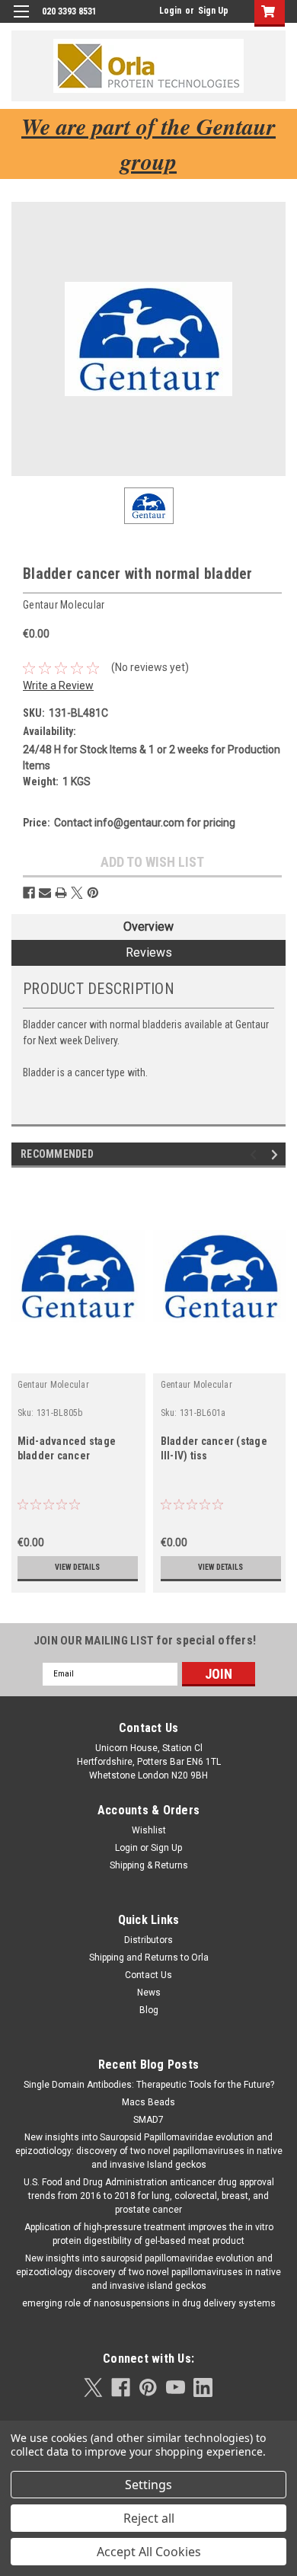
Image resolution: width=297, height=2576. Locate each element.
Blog (149, 2010)
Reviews (149, 952)
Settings (148, 2485)
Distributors (148, 1940)
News (149, 1993)
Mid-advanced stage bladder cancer (67, 1448)
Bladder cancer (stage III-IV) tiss (214, 1448)
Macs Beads (148, 2102)
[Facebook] (29, 893)
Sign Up (213, 11)
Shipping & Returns (149, 1865)
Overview (148, 927)
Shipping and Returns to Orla (149, 1958)
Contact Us (148, 1975)
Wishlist (149, 1830)
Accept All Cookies (149, 2552)
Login (170, 11)
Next (277, 1154)
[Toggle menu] (21, 21)
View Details (77, 1567)
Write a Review (58, 686)
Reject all (149, 2518)
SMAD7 (148, 2120)
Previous (255, 1154)
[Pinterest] (93, 893)
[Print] (61, 893)
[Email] (45, 893)
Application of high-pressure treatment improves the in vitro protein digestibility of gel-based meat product (149, 2234)
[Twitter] (77, 893)
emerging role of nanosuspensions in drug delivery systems (149, 2303)
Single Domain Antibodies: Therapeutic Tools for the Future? (149, 2085)
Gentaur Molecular (53, 1385)
